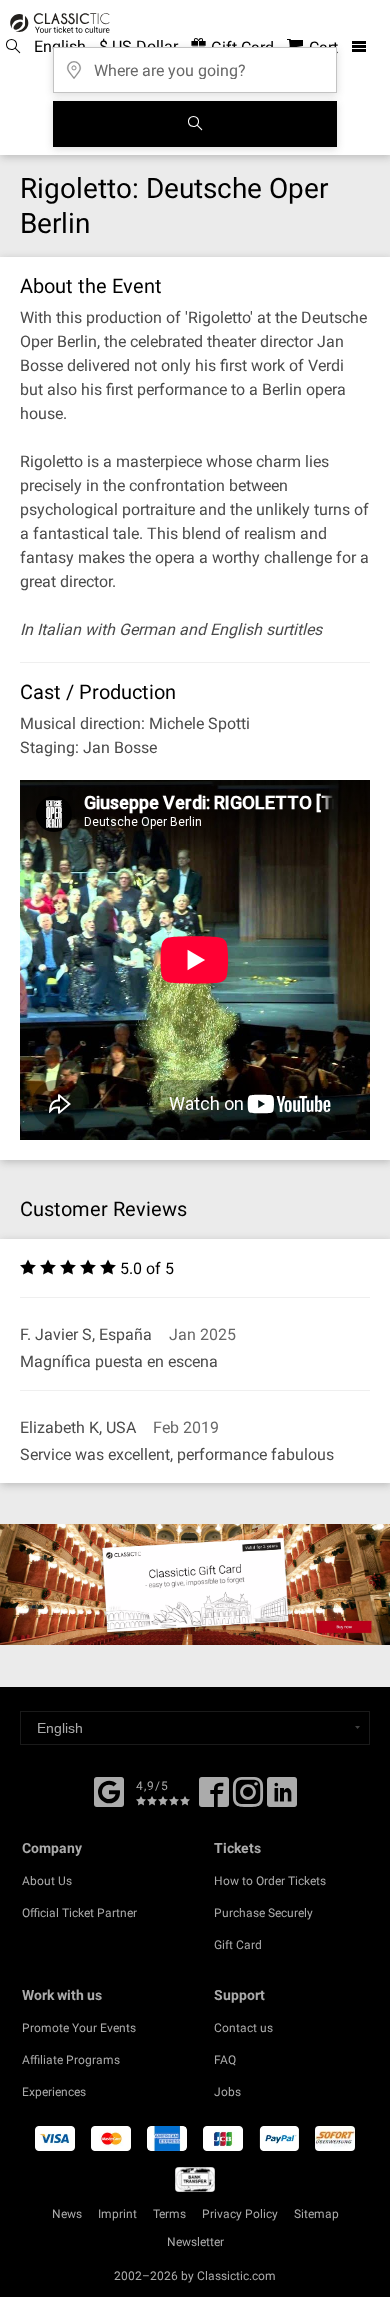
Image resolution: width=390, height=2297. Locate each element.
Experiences (54, 2092)
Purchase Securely (263, 1913)
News (67, 2214)
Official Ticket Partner (79, 1913)
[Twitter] (248, 1799)
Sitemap (316, 2214)
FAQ (225, 2060)
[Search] (195, 124)
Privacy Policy (240, 2214)
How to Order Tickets (270, 1881)
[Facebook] (109, 1790)
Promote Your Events (79, 2028)
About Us (47, 1881)
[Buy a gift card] (195, 1584)
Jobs (227, 2092)
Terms (169, 2214)
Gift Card (238, 1945)
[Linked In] (282, 1799)
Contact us (243, 2028)
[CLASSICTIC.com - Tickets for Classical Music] (57, 23)
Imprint (117, 2214)
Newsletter (195, 2242)
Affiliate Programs (71, 2060)
